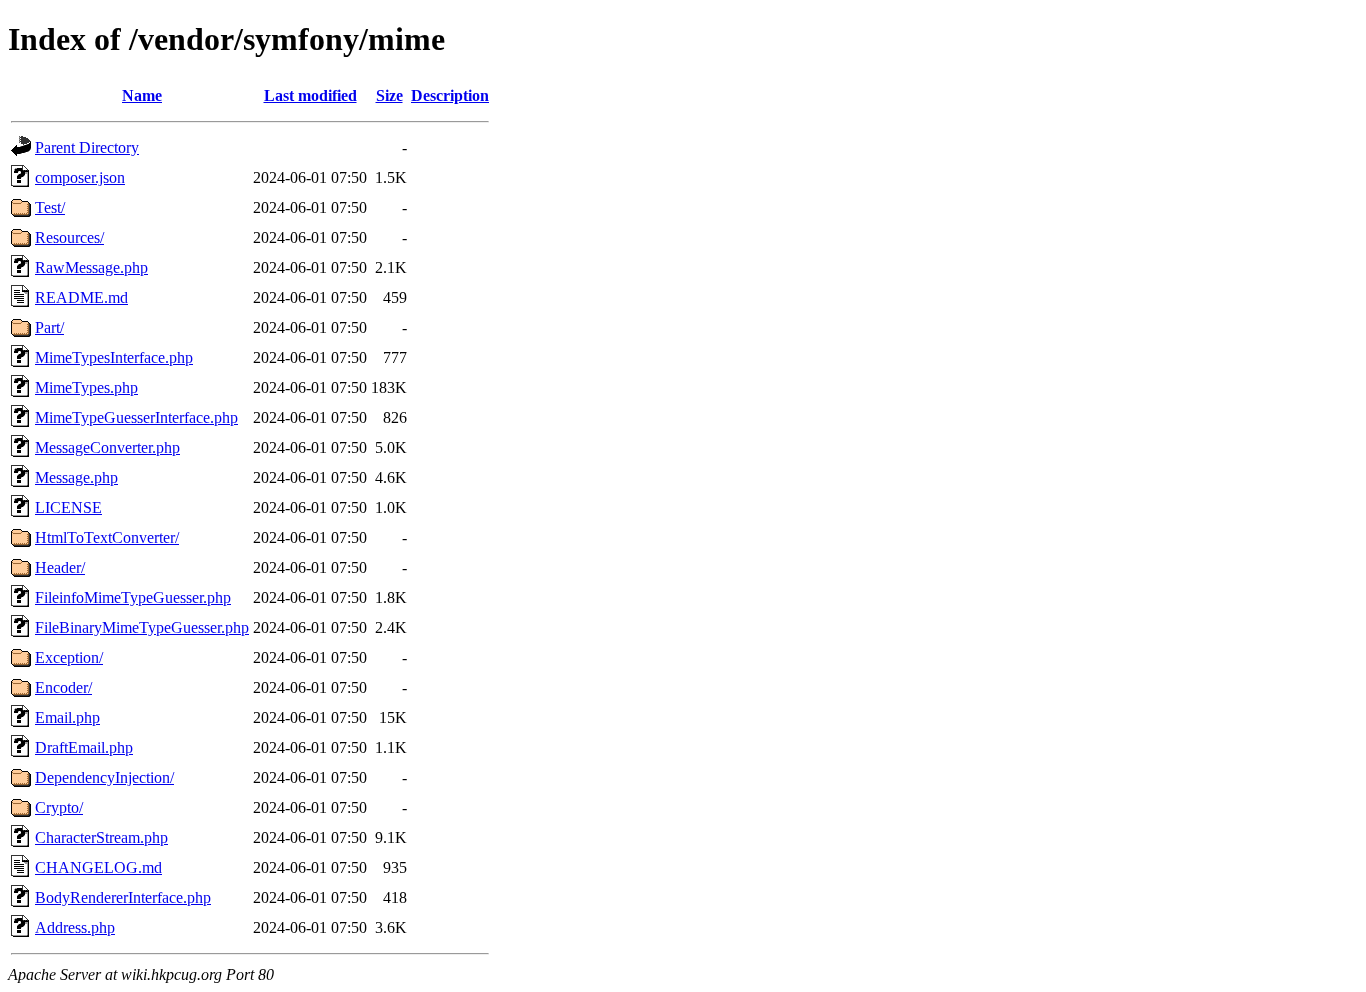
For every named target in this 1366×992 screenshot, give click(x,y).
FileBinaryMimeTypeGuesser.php (142, 627)
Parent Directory (87, 147)
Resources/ (69, 237)
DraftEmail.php (84, 747)
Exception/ (69, 657)
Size (389, 95)
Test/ (50, 207)
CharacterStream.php (101, 837)
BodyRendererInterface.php (123, 897)
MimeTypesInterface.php (114, 357)
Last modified (310, 95)
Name (142, 95)
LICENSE (68, 507)
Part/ (49, 327)
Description (450, 95)
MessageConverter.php (107, 447)
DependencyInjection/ (104, 777)
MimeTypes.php (86, 387)
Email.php (67, 717)
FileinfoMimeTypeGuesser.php (133, 597)
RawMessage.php (91, 267)
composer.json (80, 177)
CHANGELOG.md (98, 867)
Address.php (75, 927)
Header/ (60, 567)
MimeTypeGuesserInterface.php (136, 417)
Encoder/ (63, 687)
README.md (81, 297)
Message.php (76, 477)
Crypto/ (59, 807)
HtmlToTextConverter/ (107, 537)
